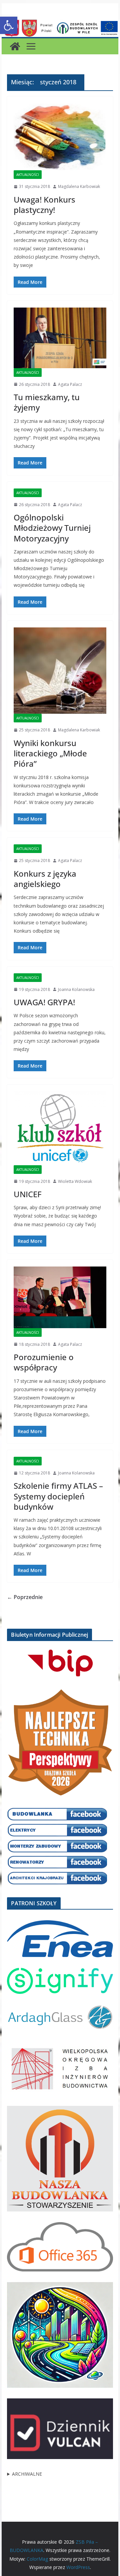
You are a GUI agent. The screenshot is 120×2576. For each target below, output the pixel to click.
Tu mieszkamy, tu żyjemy (47, 402)
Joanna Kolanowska (76, 989)
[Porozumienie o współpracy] (60, 1297)
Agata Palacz (70, 384)
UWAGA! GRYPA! (44, 1002)
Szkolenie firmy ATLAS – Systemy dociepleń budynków (58, 1496)
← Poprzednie (25, 1597)
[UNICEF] (60, 1128)
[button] (9, 25)
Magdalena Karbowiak (79, 186)
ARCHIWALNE (27, 2474)
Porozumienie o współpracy (44, 1362)
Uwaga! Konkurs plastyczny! (44, 205)
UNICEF (28, 1194)
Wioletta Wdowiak (75, 1181)
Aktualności (28, 175)
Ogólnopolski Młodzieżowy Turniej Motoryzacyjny (52, 528)
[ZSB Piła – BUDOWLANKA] (15, 46)
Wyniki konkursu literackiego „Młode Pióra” (50, 753)
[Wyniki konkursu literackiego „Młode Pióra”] (60, 671)
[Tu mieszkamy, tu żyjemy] (60, 338)
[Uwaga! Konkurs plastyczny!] (60, 137)
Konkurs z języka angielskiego (45, 879)
